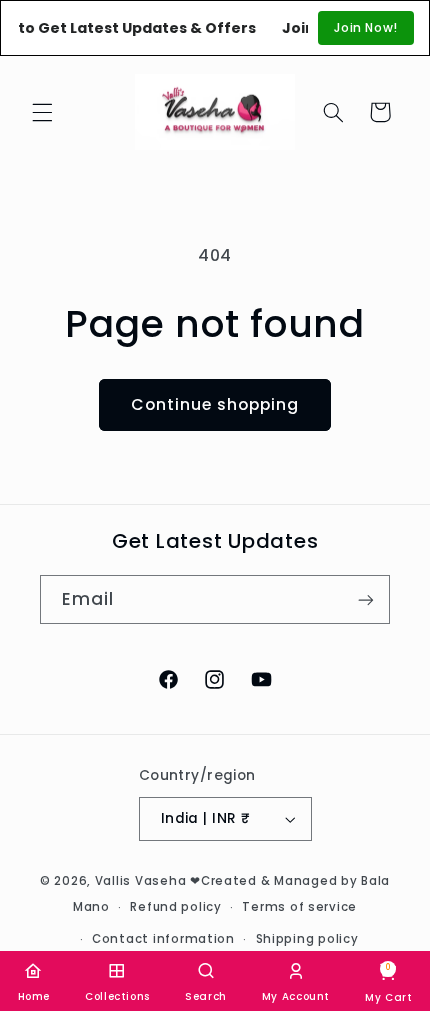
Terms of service (299, 907)
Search (206, 996)
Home (34, 996)
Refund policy (176, 907)
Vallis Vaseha (141, 881)
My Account (296, 996)
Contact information (163, 939)
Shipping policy (307, 939)
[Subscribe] (366, 599)
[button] (42, 112)
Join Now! (366, 27)
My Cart (388, 983)
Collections (117, 996)
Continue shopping (215, 404)
